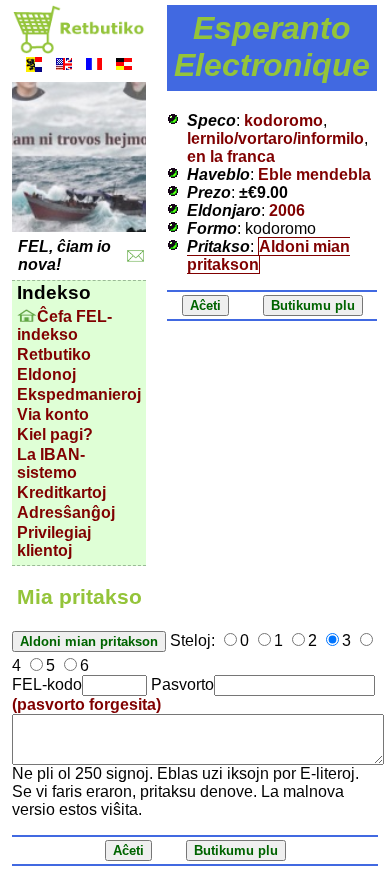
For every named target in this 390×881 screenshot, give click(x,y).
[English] (64, 66)
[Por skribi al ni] (135, 256)
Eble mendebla (314, 174)
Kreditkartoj (61, 492)
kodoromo (283, 120)
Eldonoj (46, 374)
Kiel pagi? (55, 434)
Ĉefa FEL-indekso (64, 325)
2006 (287, 210)
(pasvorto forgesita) (86, 704)
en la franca (231, 156)
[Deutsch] (124, 66)
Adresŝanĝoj (66, 512)
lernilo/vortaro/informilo (275, 138)
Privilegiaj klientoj (54, 541)
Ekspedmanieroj (79, 394)
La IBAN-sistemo (51, 463)
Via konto (53, 414)
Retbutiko (54, 354)
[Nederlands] (34, 66)
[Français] (94, 66)
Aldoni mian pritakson (268, 255)
